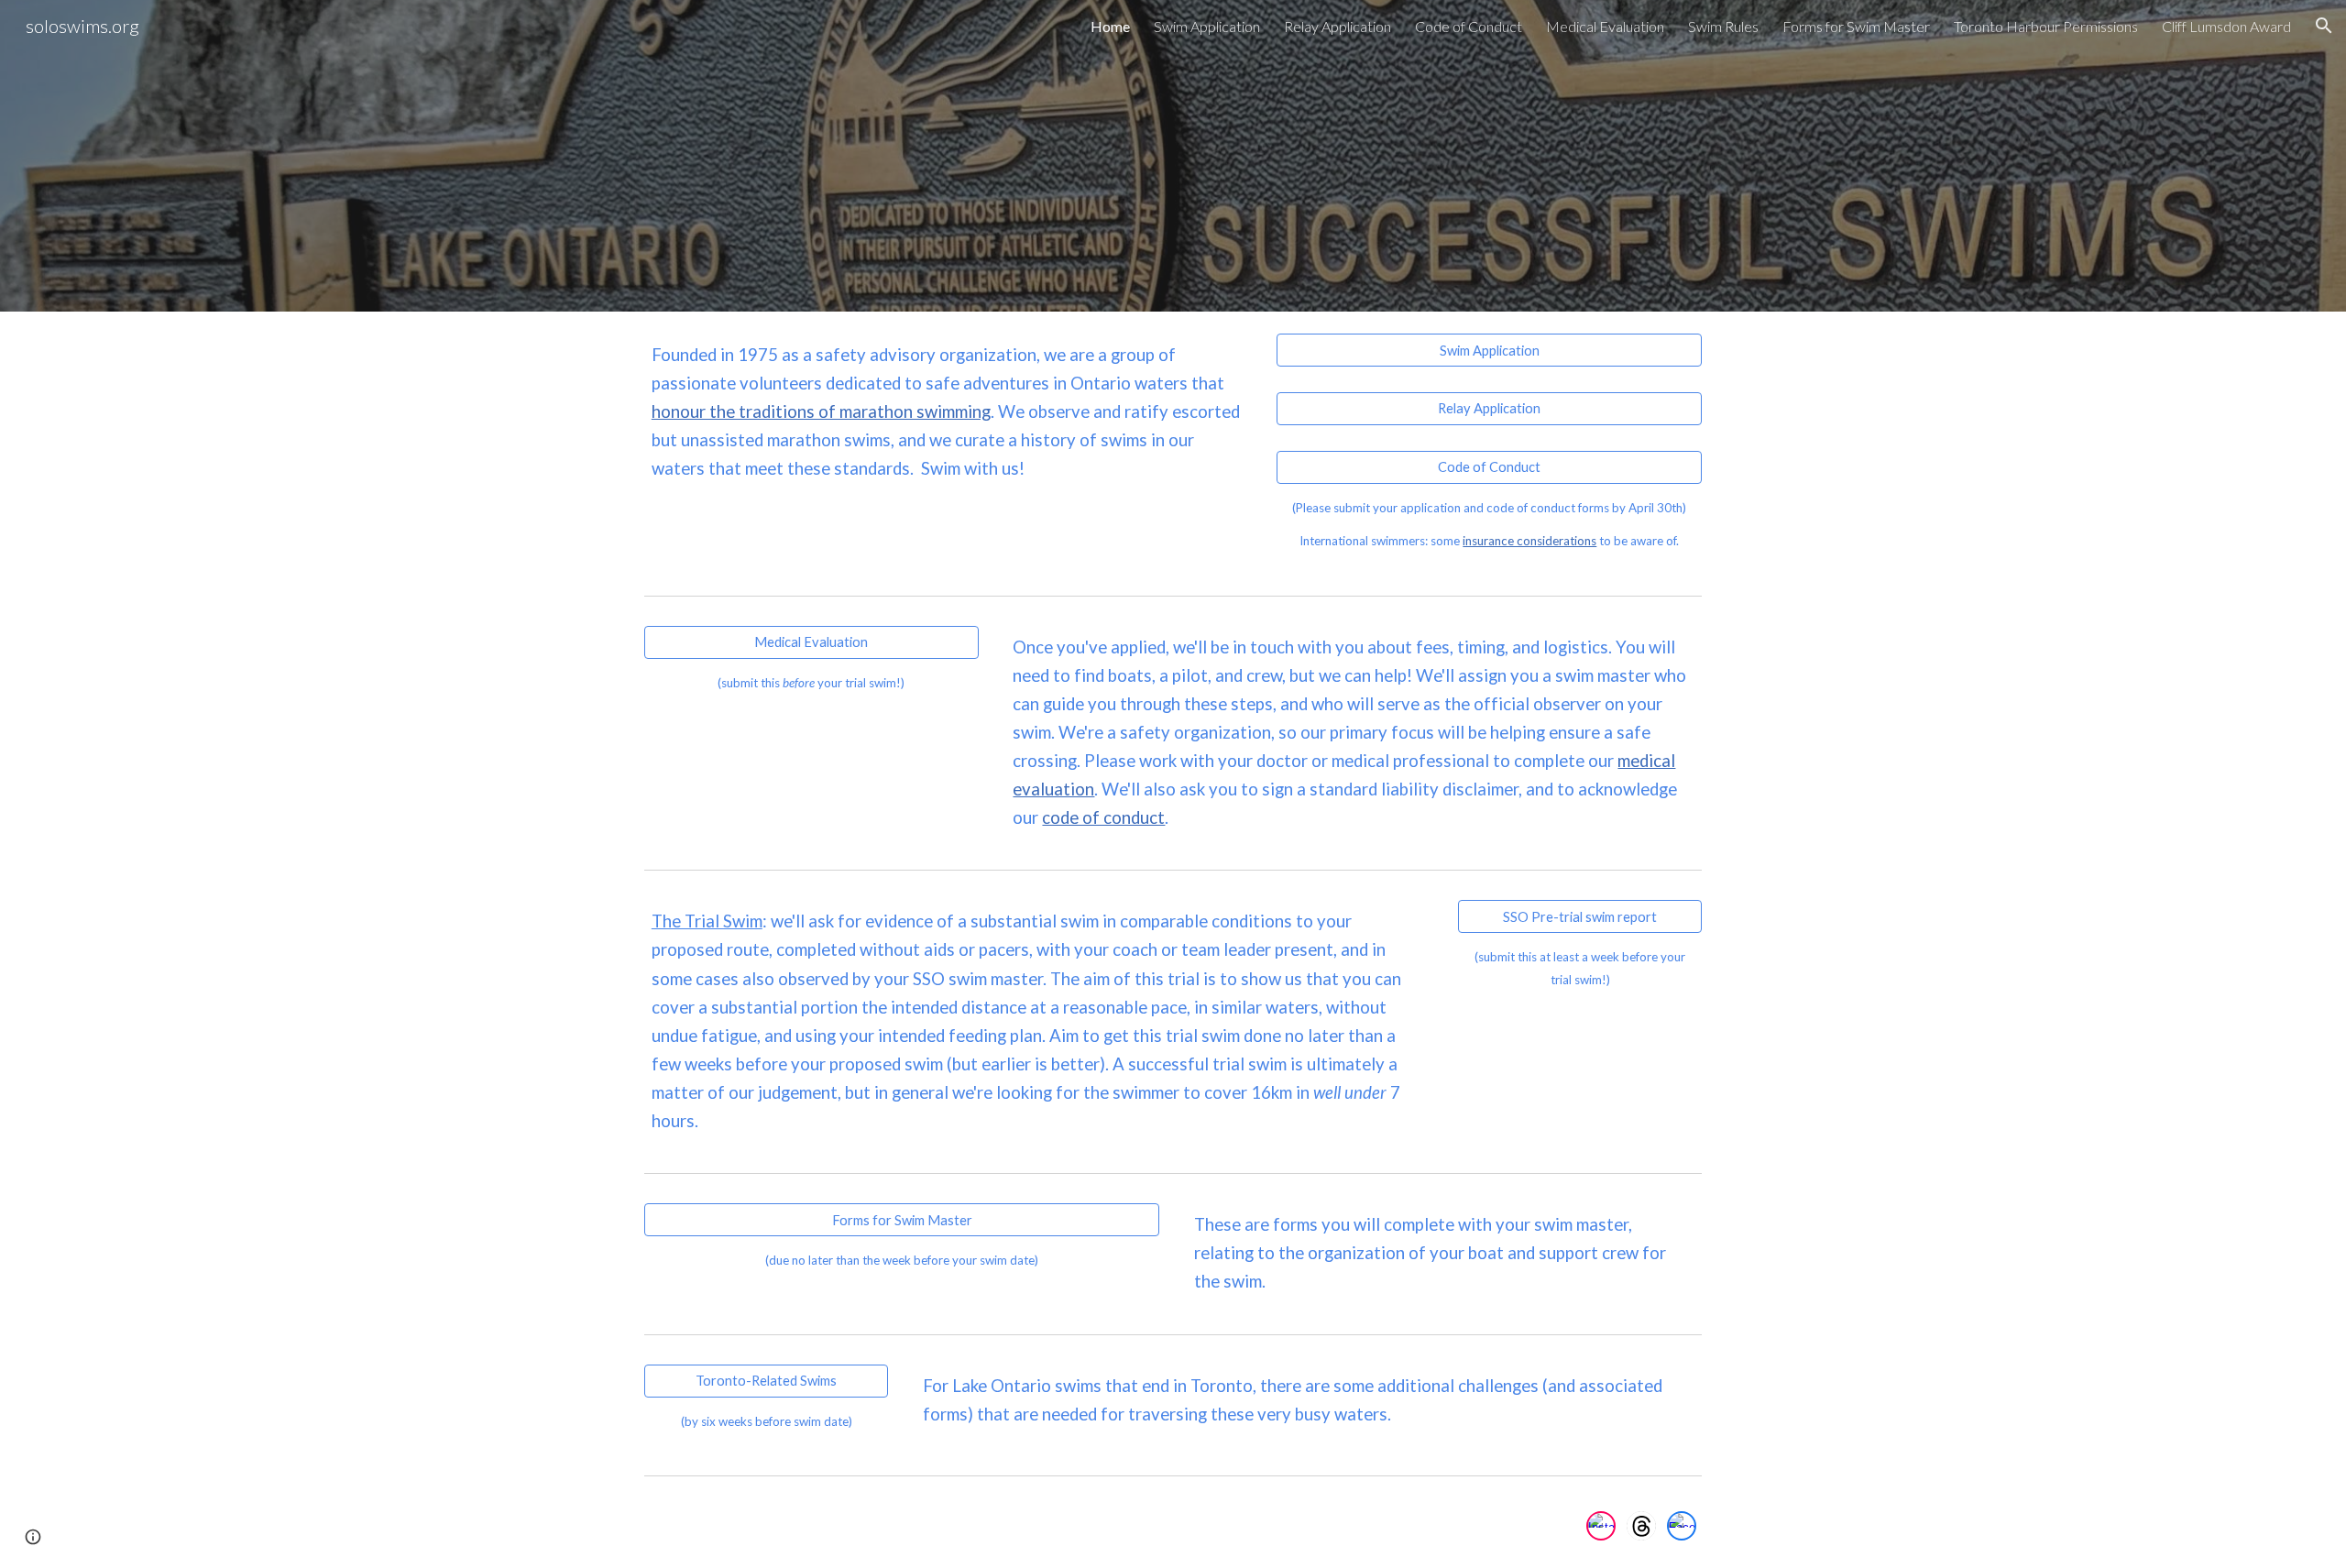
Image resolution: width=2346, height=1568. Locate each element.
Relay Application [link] (1337, 26)
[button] (2324, 26)
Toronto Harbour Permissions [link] (2046, 26)
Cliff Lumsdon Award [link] (2226, 26)
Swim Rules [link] (1723, 26)
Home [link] (1110, 26)
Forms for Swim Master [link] (1856, 26)
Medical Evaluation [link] (1605, 26)
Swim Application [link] (1207, 26)
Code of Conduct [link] (1469, 26)
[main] (947, 412)
